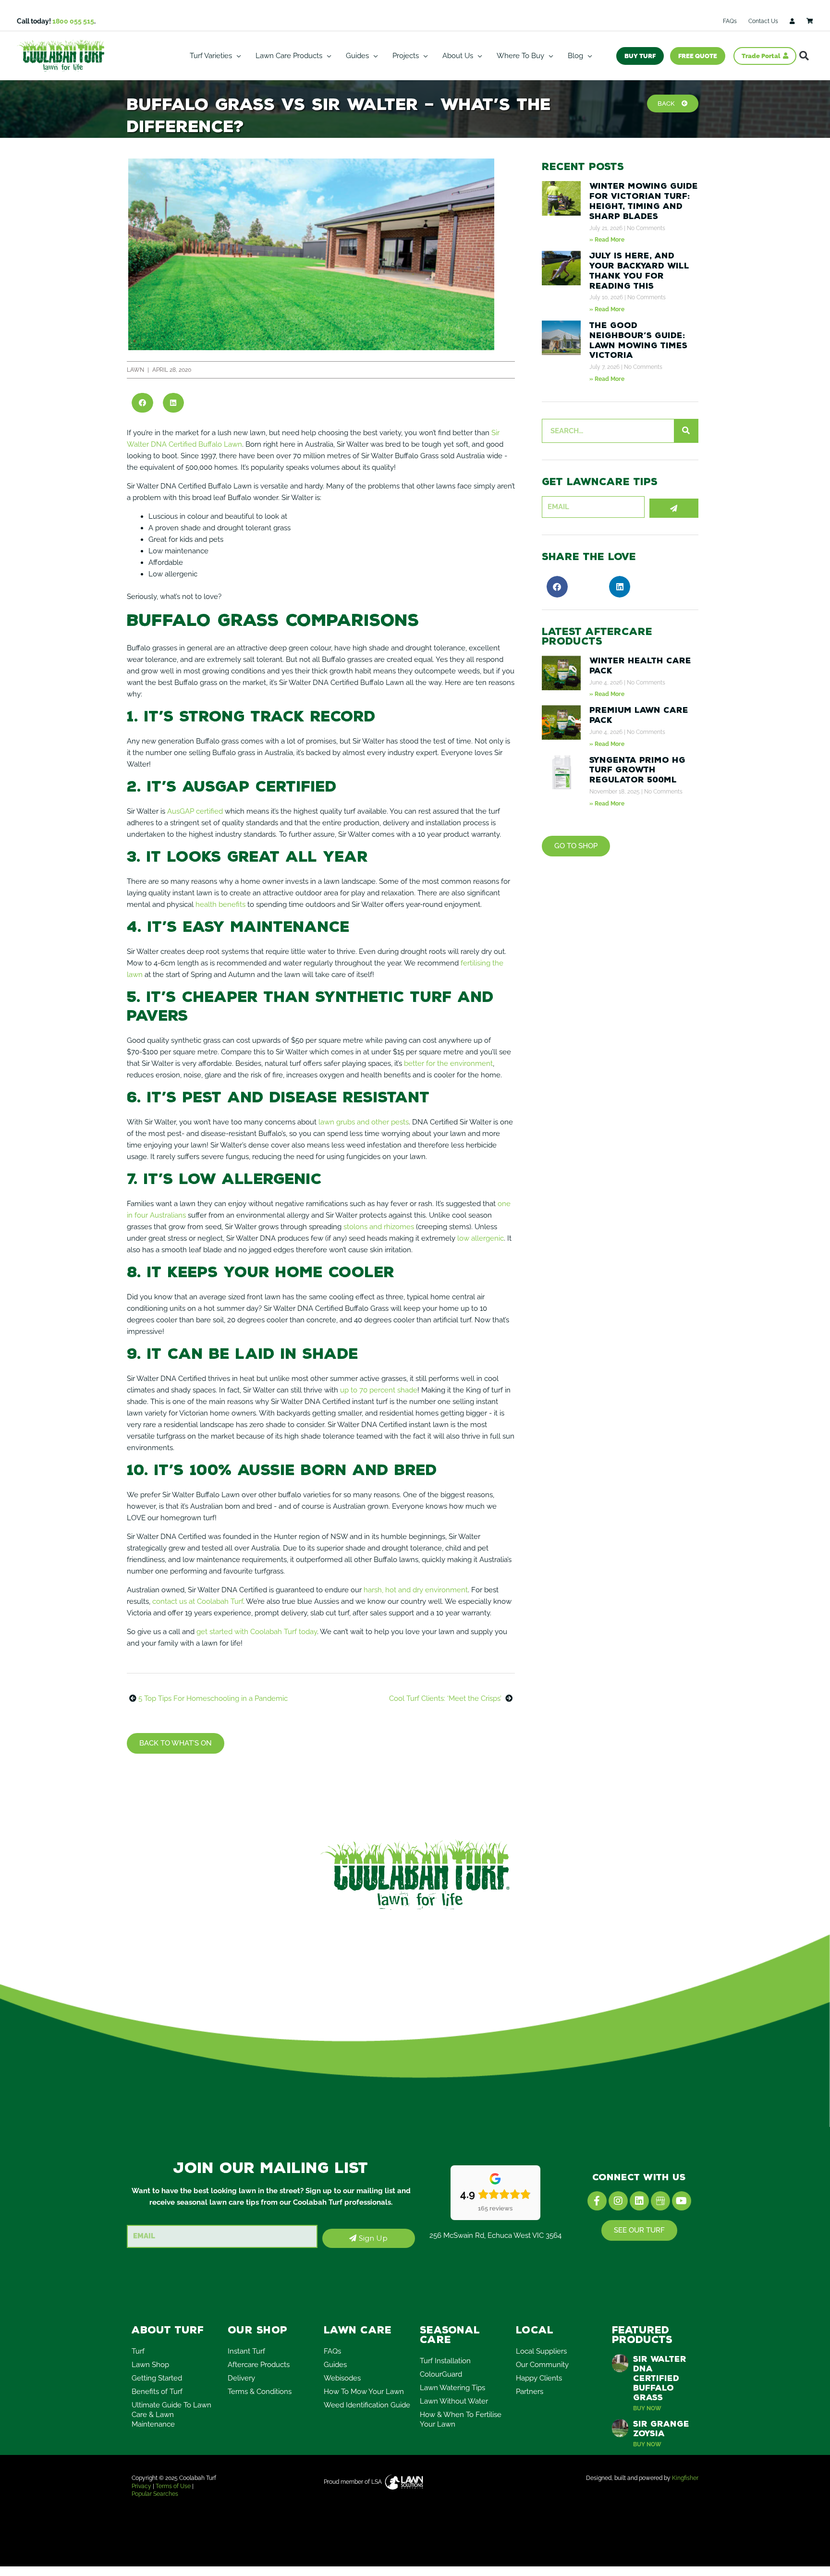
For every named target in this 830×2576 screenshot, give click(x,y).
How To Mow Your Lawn (364, 2392)
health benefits (220, 904)
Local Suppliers (541, 2351)
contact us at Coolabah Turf (198, 1601)
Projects (406, 56)
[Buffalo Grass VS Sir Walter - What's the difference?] (311, 254)
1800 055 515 (73, 21)
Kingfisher (685, 2478)
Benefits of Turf (157, 2392)
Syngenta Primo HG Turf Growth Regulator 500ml (637, 770)
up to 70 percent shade (379, 1390)
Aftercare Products (259, 2365)
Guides (357, 56)
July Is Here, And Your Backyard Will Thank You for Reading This (639, 270)
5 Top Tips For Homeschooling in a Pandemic (213, 1698)
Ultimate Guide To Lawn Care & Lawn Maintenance (171, 2415)
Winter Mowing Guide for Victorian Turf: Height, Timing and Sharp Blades (644, 201)
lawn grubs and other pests (364, 1122)
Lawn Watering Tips (452, 2388)
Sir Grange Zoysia (661, 2429)
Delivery (241, 2378)
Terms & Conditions (260, 2392)
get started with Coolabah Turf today (257, 1632)
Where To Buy (520, 56)
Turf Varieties (211, 56)
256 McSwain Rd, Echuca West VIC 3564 (495, 2235)
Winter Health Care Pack (640, 665)
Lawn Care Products (289, 56)
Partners (530, 2392)
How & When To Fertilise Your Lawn (461, 2419)
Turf (138, 2351)
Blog (575, 56)
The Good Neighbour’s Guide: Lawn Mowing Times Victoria (638, 340)
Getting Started (157, 2378)
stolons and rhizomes (379, 1227)
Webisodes (342, 2378)
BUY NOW (647, 2408)
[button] (804, 56)
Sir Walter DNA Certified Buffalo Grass (660, 2378)
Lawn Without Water (454, 2401)
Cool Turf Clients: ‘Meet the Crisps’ (445, 1698)
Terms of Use (173, 2486)
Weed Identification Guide (367, 2405)
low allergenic (481, 1238)
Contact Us (763, 21)
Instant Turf (246, 2351)
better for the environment (448, 1063)
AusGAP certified (195, 811)
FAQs (730, 21)
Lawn (135, 370)
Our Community (542, 2365)
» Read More (607, 240)
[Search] (686, 431)
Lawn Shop (150, 2365)
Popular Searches (155, 2494)
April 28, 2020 (172, 370)
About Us (458, 56)
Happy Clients (539, 2378)
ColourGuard (441, 2374)
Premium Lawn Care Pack (639, 715)
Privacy (141, 2486)
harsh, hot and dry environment (416, 1590)
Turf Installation (445, 2361)
